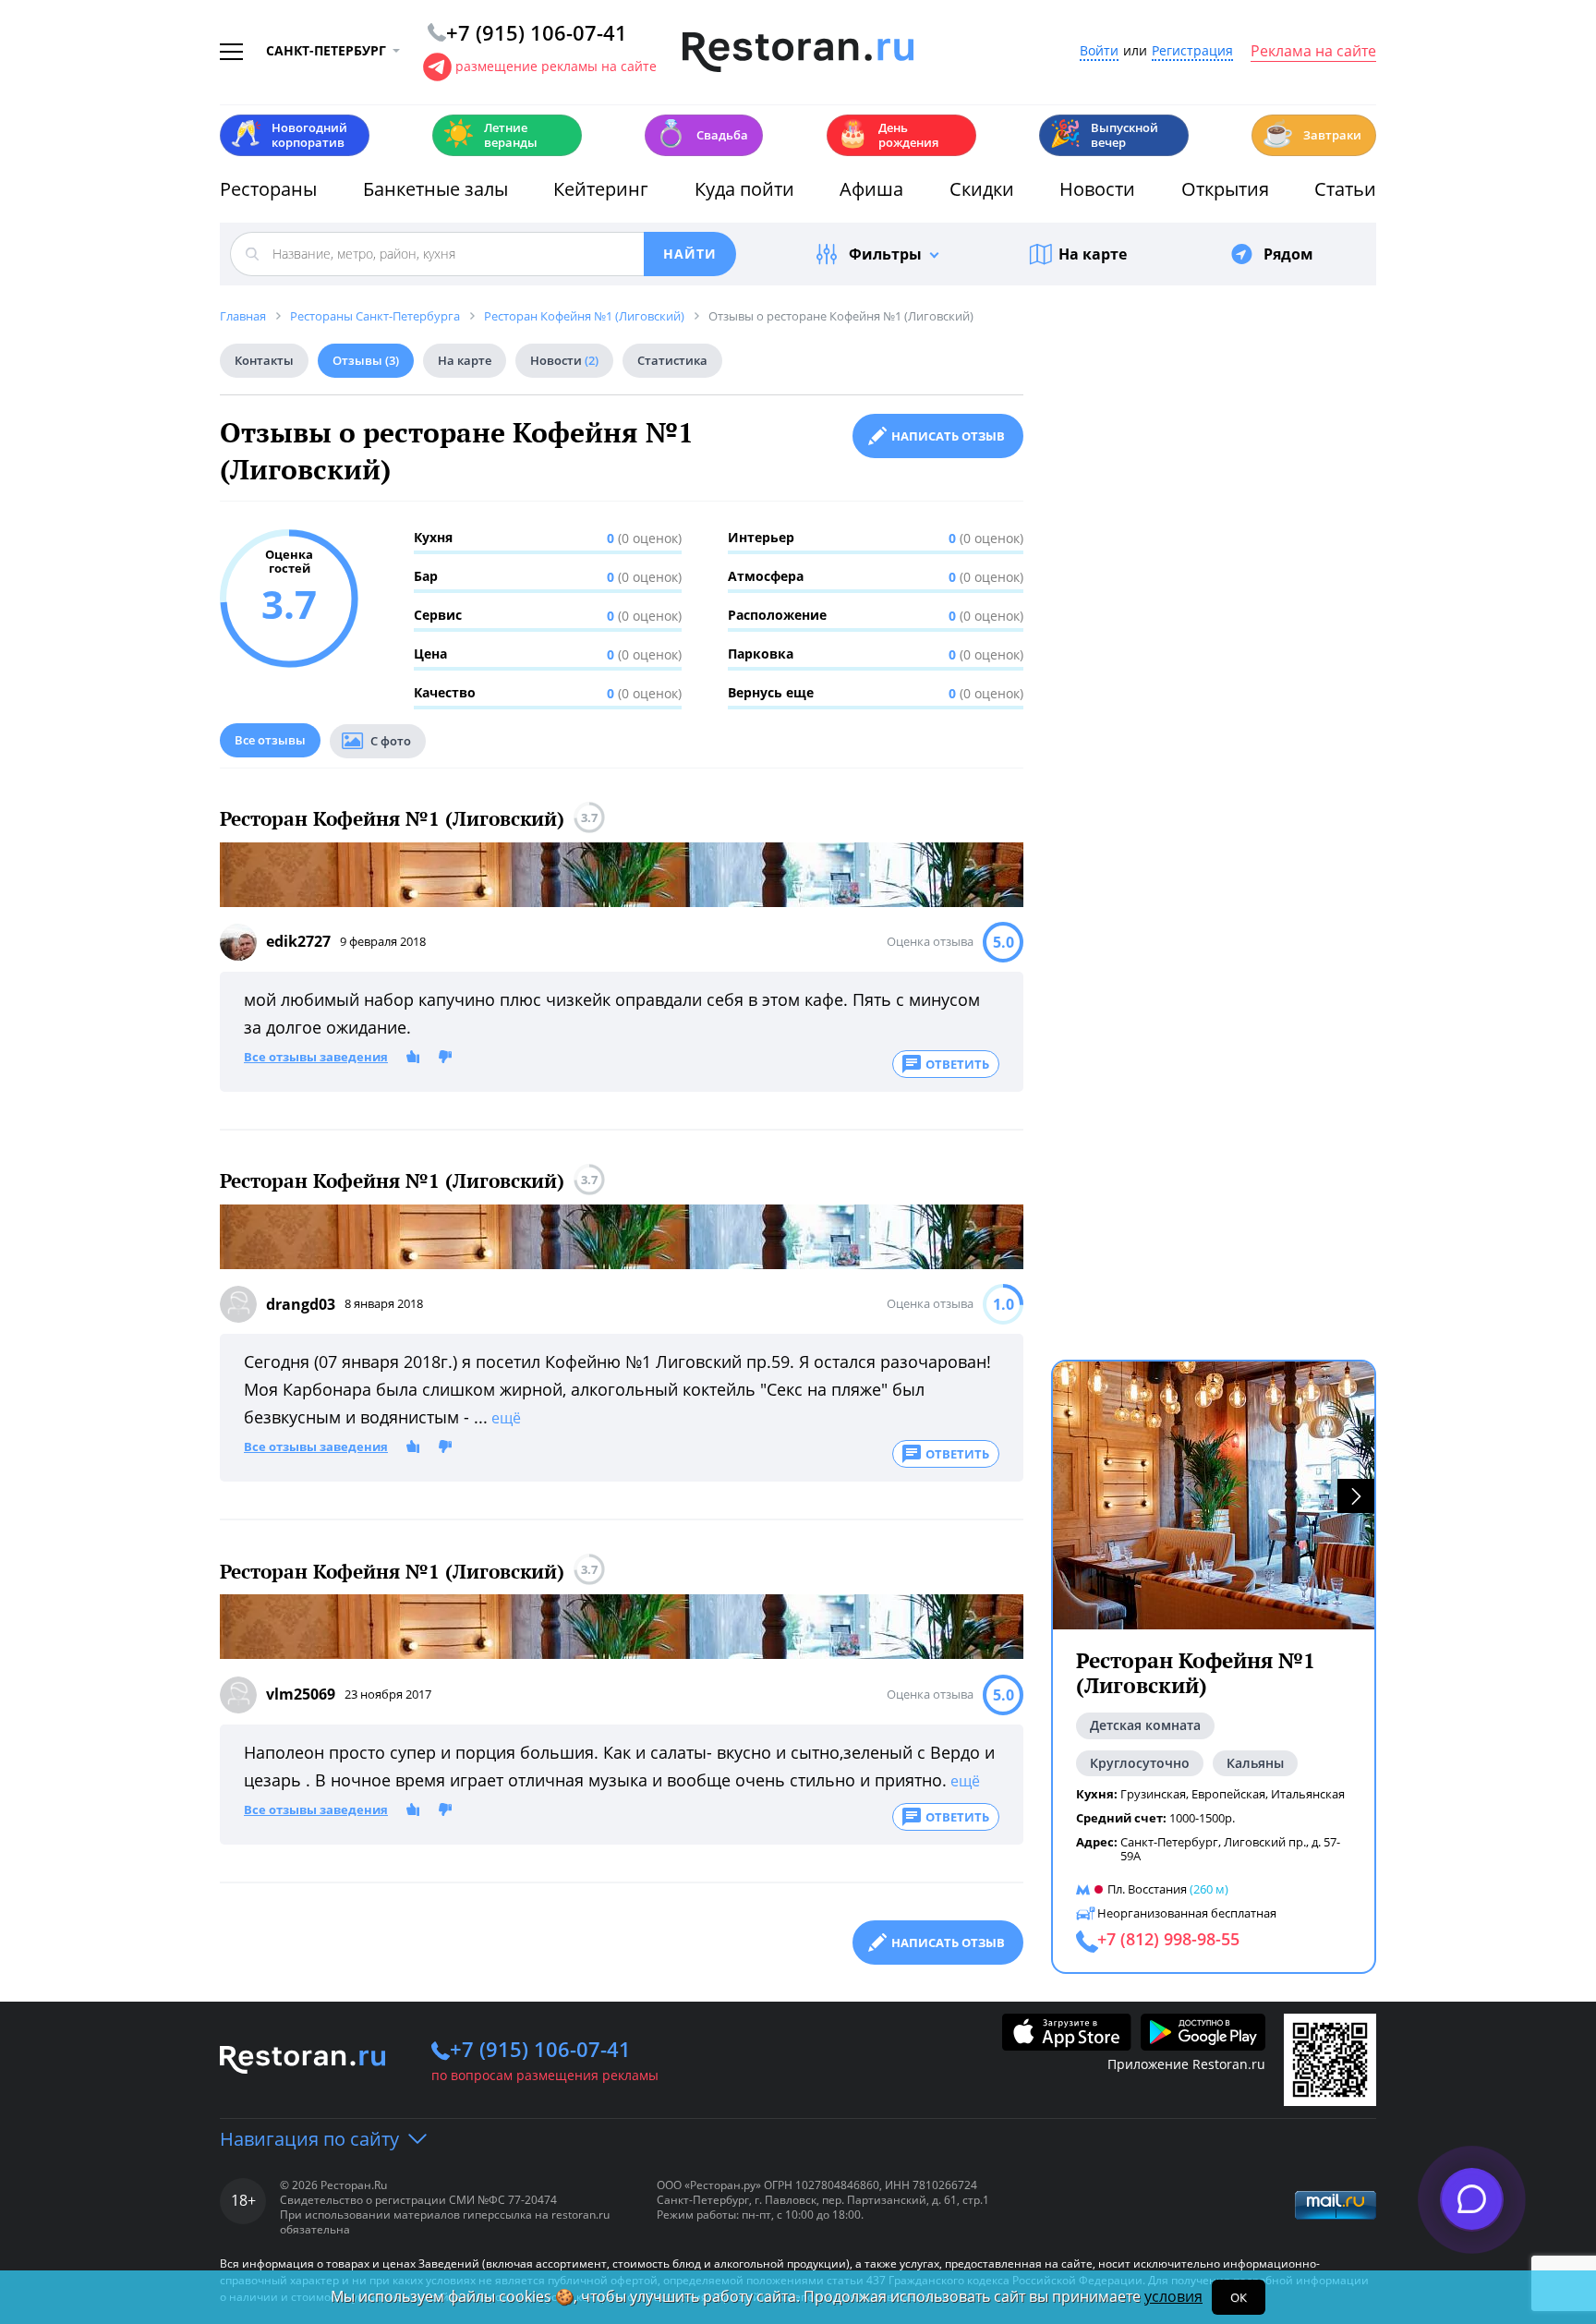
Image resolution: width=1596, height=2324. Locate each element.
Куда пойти (744, 189)
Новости (1097, 189)
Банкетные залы (435, 189)
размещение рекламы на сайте (556, 66)
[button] (1356, 1496)
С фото (391, 741)
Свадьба (701, 133)
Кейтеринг (601, 189)
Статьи (1345, 189)
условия (1173, 2296)
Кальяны (1255, 1763)
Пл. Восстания (1147, 1889)
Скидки (982, 189)
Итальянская (1308, 1794)
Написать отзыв (948, 436)
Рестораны (268, 189)
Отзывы (366, 360)
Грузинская (1153, 1794)
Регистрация (1192, 51)
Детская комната (1145, 1725)
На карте (1093, 254)
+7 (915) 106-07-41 (540, 2049)
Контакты (264, 360)
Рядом (1288, 254)
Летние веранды (490, 135)
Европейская (1228, 1794)
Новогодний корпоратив (289, 135)
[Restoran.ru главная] (798, 53)
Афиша (871, 189)
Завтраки (1312, 133)
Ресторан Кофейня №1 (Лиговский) (392, 819)
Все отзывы (270, 740)
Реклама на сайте (1313, 52)
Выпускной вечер (1104, 135)
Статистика (672, 360)
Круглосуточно (1140, 1763)
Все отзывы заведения (316, 1058)
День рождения (888, 135)
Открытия (1225, 189)
